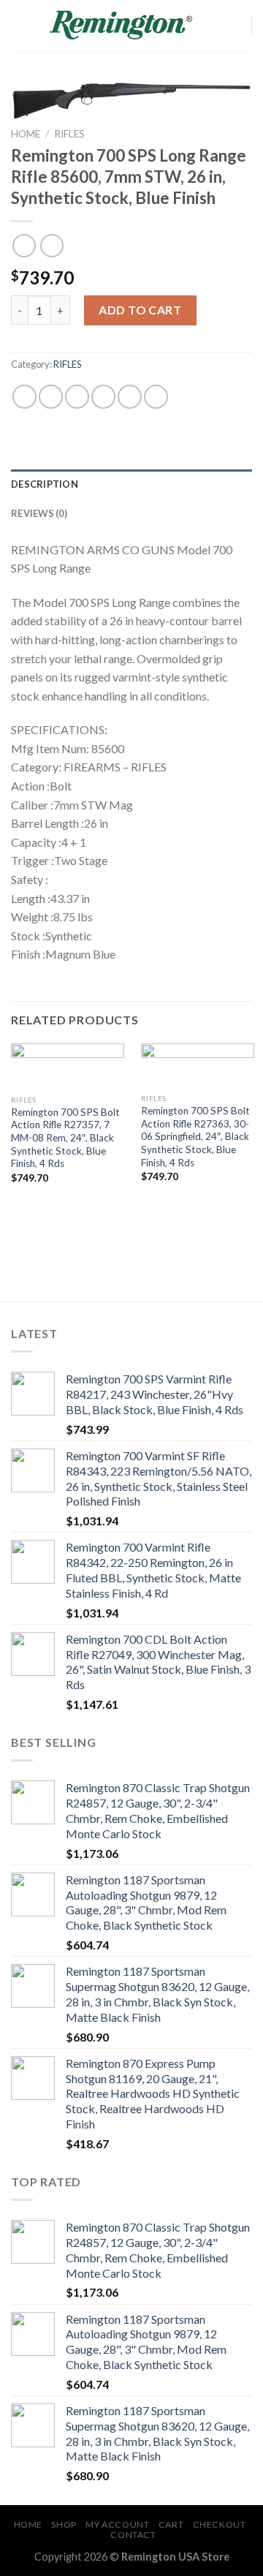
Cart (171, 2524)
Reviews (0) (39, 513)
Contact (133, 2535)
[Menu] (20, 25)
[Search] (210, 26)
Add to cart (140, 310)
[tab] (131, 484)
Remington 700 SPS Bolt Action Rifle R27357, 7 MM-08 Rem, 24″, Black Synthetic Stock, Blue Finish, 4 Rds (65, 1138)
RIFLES (69, 134)
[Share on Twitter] (77, 397)
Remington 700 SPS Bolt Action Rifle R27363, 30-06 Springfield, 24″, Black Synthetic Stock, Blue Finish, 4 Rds (195, 1137)
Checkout (220, 2524)
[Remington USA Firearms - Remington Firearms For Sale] (121, 26)
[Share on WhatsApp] (24, 397)
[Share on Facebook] (51, 397)
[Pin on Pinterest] (130, 397)
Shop (64, 2524)
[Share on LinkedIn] (156, 397)
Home (26, 134)
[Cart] (234, 26)
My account (117, 2524)
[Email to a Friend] (103, 397)
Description (45, 484)
